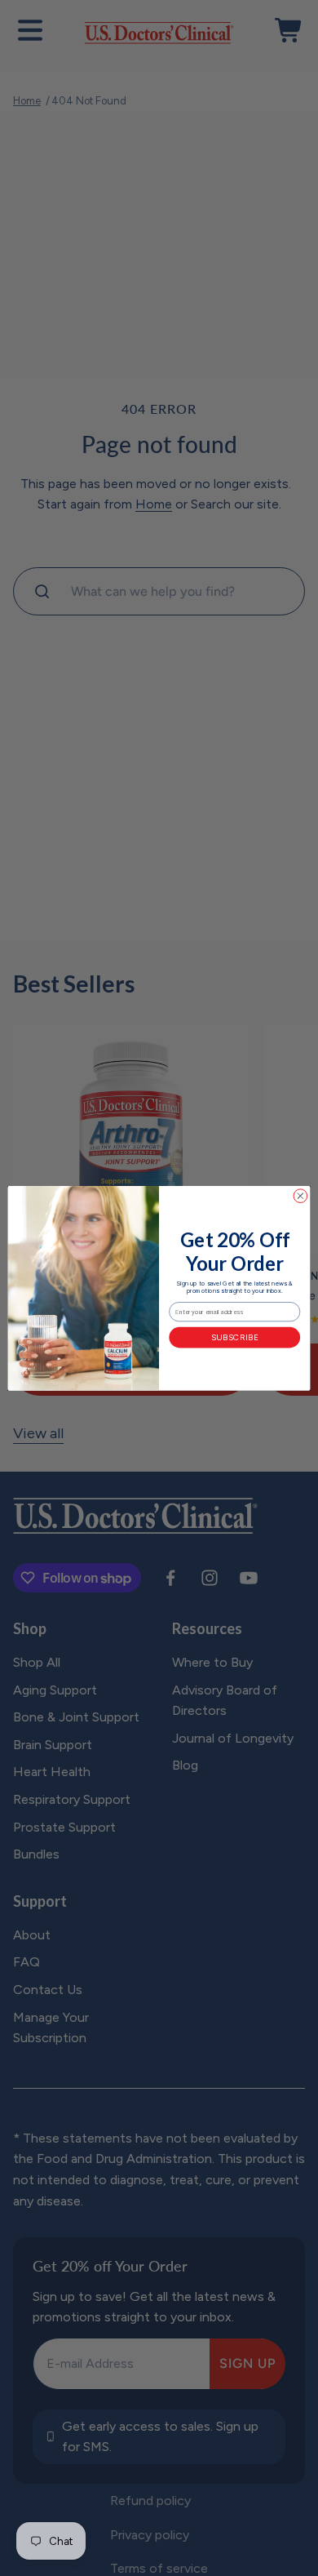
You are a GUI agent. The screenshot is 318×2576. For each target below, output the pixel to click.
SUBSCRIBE (235, 1337)
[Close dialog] (300, 1196)
